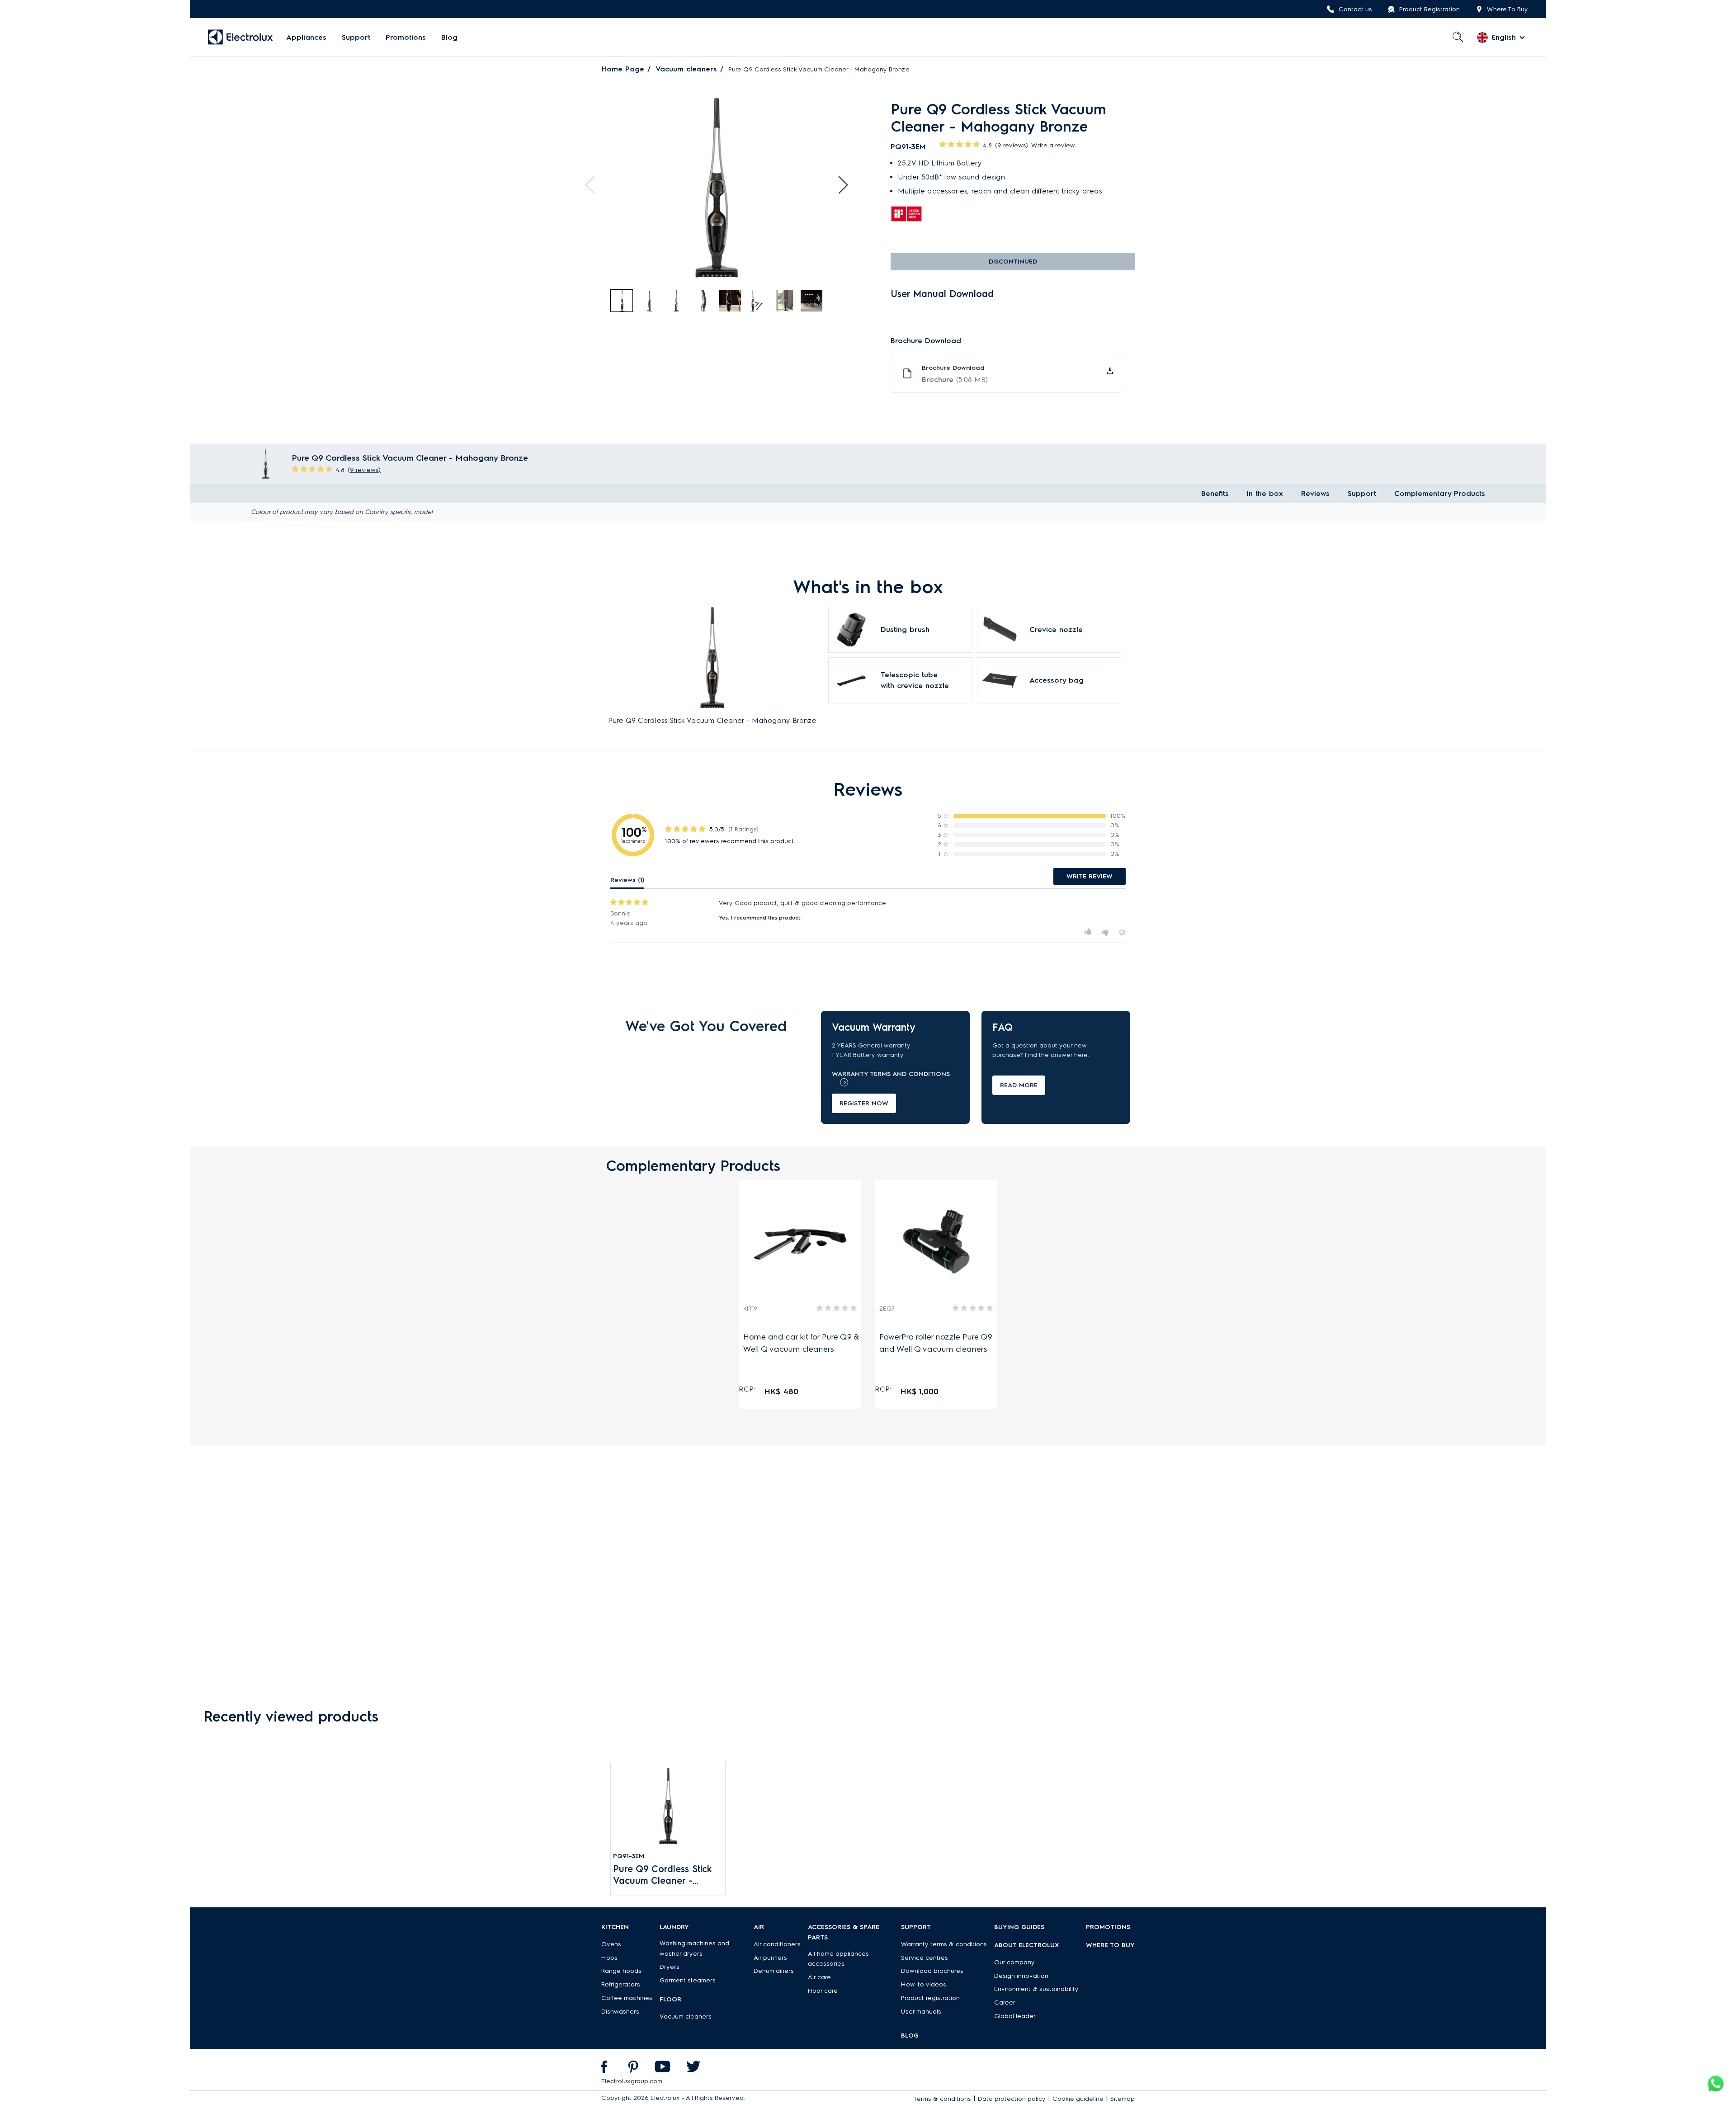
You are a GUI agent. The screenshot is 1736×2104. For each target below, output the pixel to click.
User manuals (921, 2012)
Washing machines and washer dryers (694, 1948)
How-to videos (924, 1984)
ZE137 (887, 1309)
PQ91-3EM (629, 1856)
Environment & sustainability (1036, 1989)
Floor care (823, 1991)
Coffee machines (627, 1998)
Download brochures (932, 1971)
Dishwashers (620, 2012)
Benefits (1215, 493)
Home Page (623, 69)
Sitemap (1123, 2099)
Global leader (1015, 2016)
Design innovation (1021, 1976)
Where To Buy (1507, 9)
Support (356, 37)
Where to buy (1110, 1945)
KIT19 (750, 1309)
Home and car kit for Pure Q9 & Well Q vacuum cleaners (801, 1343)
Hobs (609, 1958)
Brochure (955, 380)
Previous (594, 185)
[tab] (622, 301)
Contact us (1355, 9)
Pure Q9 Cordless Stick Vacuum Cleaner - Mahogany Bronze (662, 1875)
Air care (819, 1977)
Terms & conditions (942, 2099)
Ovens (611, 1944)
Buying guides (1019, 1927)
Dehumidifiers (774, 1971)
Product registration (930, 1998)
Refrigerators (621, 1984)
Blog (449, 37)
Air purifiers (770, 1958)
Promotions (406, 37)
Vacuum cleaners (686, 69)
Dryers (670, 1967)
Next (839, 185)
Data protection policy (1012, 2099)
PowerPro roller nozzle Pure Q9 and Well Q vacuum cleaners (936, 1343)
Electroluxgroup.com (632, 2081)
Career (1005, 2003)
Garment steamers (688, 1980)
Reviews (1315, 493)
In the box (1265, 493)
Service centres (925, 1958)
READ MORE (1019, 1085)
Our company (1014, 1962)
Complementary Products (1440, 493)
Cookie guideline (1078, 2099)
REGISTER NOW (864, 1103)
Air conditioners (777, 1944)
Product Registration (1429, 9)
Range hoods (621, 1971)
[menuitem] (306, 38)
